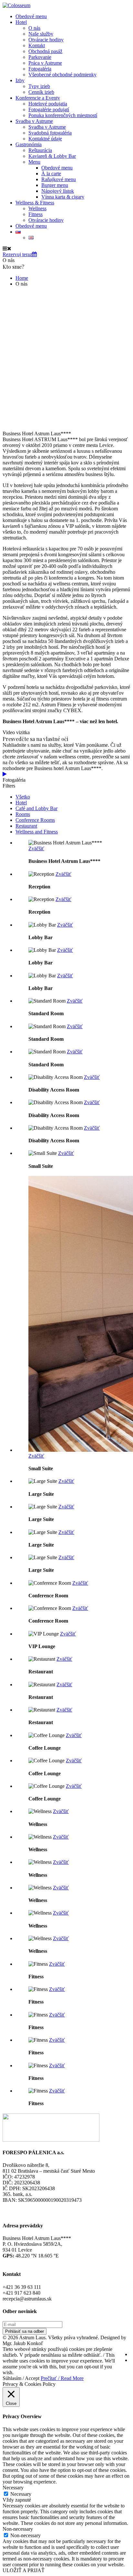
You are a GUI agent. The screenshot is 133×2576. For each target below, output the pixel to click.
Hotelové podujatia (48, 104)
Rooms (23, 814)
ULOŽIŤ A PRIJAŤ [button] (24, 2570)
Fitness (36, 214)
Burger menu (55, 185)
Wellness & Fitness (35, 203)
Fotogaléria (40, 69)
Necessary (21, 2494)
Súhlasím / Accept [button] (21, 2378)
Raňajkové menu (59, 179)
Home (22, 278)
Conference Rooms (35, 820)
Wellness (37, 208)
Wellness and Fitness (37, 832)
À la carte (51, 174)
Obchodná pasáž (45, 51)
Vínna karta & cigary (63, 197)
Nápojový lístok (58, 191)
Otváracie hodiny (46, 40)
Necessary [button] (13, 2488)
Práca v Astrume (45, 63)
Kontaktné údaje (45, 139)
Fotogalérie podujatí (49, 109)
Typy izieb (39, 86)
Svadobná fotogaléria (50, 133)
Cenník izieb (41, 92)
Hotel (21, 22)
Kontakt (37, 45)
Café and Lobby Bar (36, 808)
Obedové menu (31, 16)
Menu (34, 162)
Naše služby (41, 34)
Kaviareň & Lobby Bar (52, 156)
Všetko (23, 797)
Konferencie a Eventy (38, 98)
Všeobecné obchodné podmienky (62, 75)
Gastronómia (29, 144)
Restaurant (26, 826)
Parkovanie (40, 57)
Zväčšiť (36, 848)
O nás (34, 28)
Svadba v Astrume (34, 121)
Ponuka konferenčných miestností (63, 115)
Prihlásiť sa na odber (25, 2331)
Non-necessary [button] (18, 2529)
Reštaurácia (40, 150)
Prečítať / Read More (62, 2378)
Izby (20, 80)
